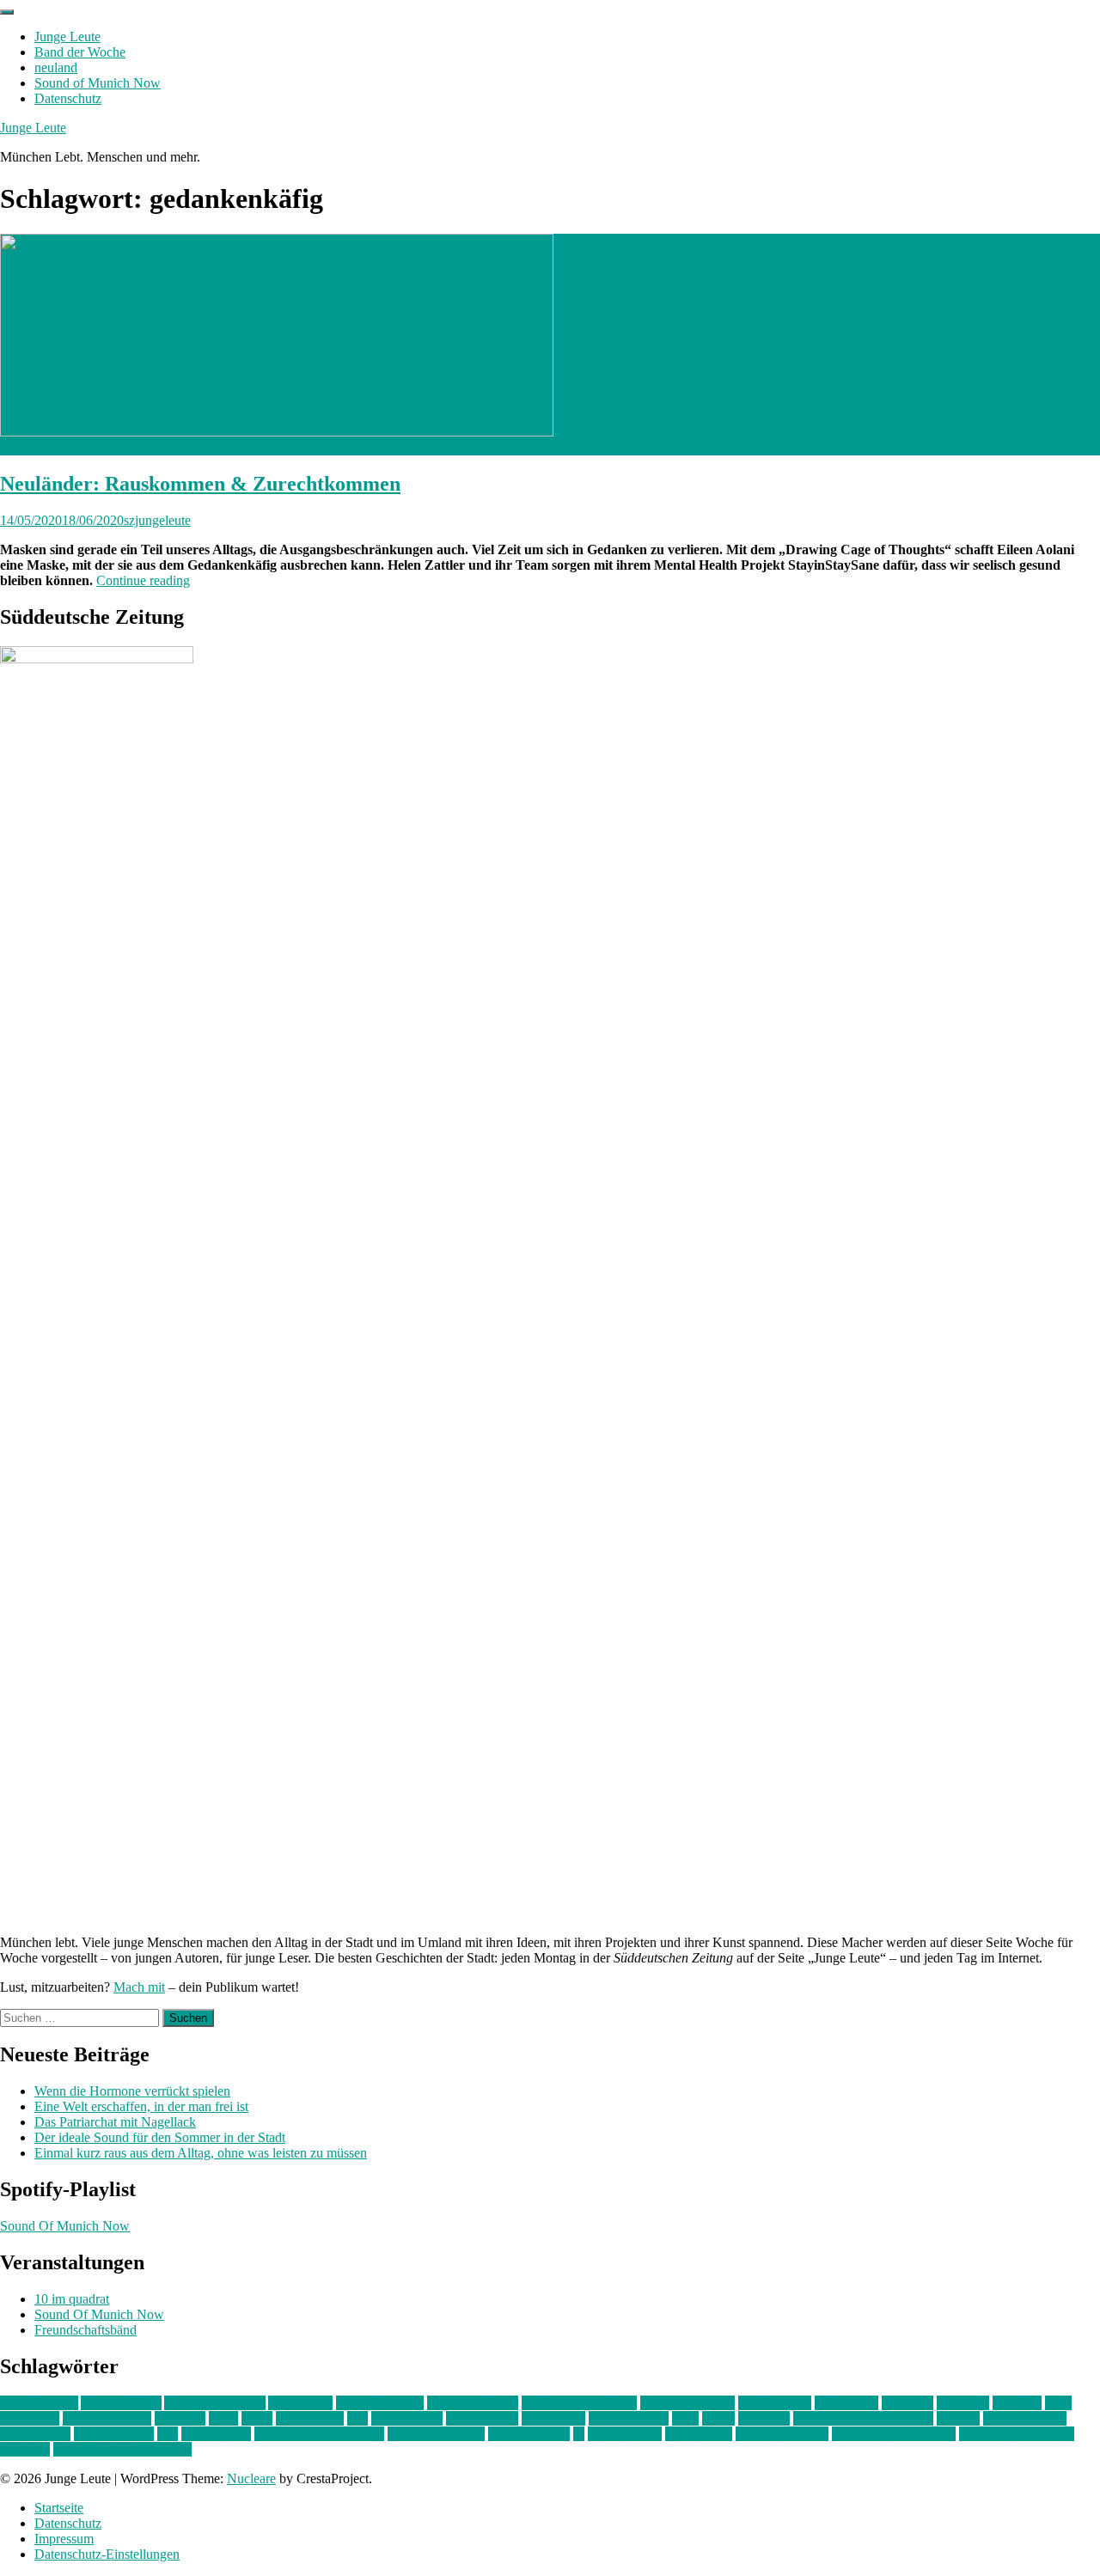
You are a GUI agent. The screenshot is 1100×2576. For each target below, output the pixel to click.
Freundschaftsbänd (86, 2330)
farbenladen (846, 2403)
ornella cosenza (1025, 2418)
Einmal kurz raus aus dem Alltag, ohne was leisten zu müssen (201, 2153)
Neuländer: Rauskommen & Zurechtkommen (200, 484)
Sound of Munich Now (98, 83)
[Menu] (7, 12)
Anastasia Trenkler (215, 2403)
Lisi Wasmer (310, 2418)
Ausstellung (300, 2403)
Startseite (59, 2508)
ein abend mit (775, 2403)
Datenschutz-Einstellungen (107, 2554)
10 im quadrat (72, 2299)
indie (1058, 2403)
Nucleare (251, 2478)
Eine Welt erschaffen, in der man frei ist (141, 2106)
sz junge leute (625, 2434)
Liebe (257, 2418)
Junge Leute (67, 37)
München (764, 2418)
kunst (223, 2418)
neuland (56, 67)
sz (579, 2434)
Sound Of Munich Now (65, 2226)
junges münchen (107, 2418)
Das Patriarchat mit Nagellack (115, 2122)
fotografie (963, 2403)
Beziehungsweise (687, 2403)
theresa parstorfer (782, 2434)
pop (168, 2434)
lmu (357, 2418)
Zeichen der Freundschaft (122, 2449)
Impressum (64, 2539)
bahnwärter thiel (380, 2403)
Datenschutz (68, 98)
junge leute (30, 2418)
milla (685, 2418)
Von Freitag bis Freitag (894, 2434)
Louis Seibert (482, 2418)
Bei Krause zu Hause (579, 2403)
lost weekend (407, 2418)
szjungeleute (157, 520)
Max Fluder (553, 2418)
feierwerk (907, 2403)
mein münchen (629, 2418)
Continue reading (143, 580)
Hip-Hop (1017, 2403)
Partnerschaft (35, 2434)
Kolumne (180, 2418)
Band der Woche (80, 52)
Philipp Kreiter (114, 2434)
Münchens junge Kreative (863, 2418)
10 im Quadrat (39, 2403)
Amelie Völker (121, 2403)
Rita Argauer (216, 2434)
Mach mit (139, 1987)
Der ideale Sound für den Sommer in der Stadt (160, 2137)
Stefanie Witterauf (436, 2434)
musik (718, 2418)
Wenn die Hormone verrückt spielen (132, 2091)
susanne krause (529, 2434)
